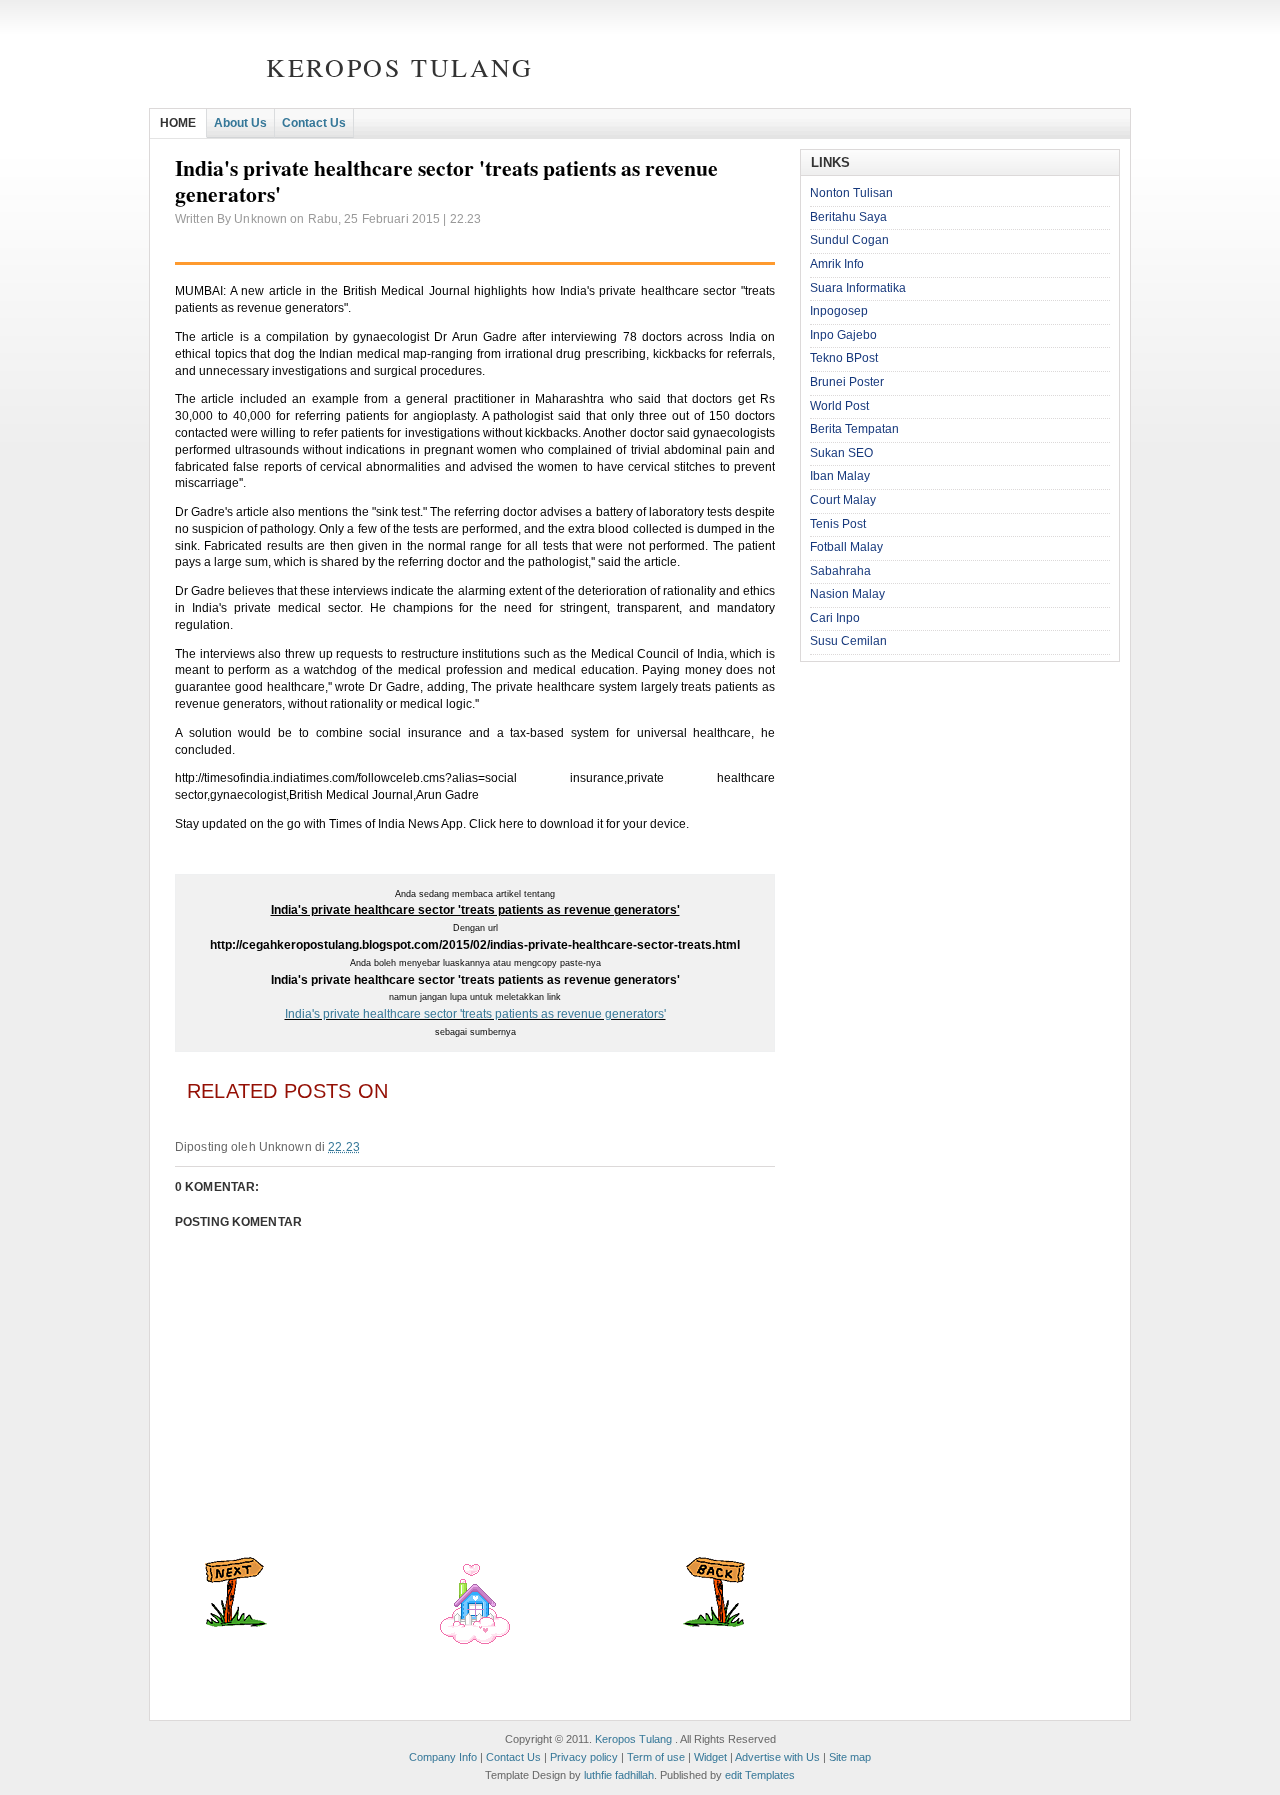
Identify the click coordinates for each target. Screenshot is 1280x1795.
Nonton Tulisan (851, 193)
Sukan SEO (841, 453)
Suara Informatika (858, 288)
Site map (850, 1757)
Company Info (443, 1757)
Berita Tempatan (854, 429)
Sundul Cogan (849, 240)
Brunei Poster (847, 382)
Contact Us (314, 123)
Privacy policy (584, 1757)
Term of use (656, 1757)
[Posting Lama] (714, 1623)
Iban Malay (840, 476)
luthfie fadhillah (619, 1775)
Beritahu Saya (848, 217)
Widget (710, 1757)
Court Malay (843, 500)
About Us (240, 123)
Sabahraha (840, 571)
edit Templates (760, 1775)
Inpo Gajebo (843, 335)
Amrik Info (837, 264)
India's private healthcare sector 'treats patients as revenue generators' (475, 1014)
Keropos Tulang (399, 67)
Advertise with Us (777, 1757)
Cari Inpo (835, 618)
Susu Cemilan (848, 641)
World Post (839, 406)
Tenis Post (838, 524)
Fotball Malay (846, 547)
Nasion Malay (847, 594)
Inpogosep (839, 311)
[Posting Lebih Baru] (236, 1623)
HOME (178, 123)
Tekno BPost (844, 358)
